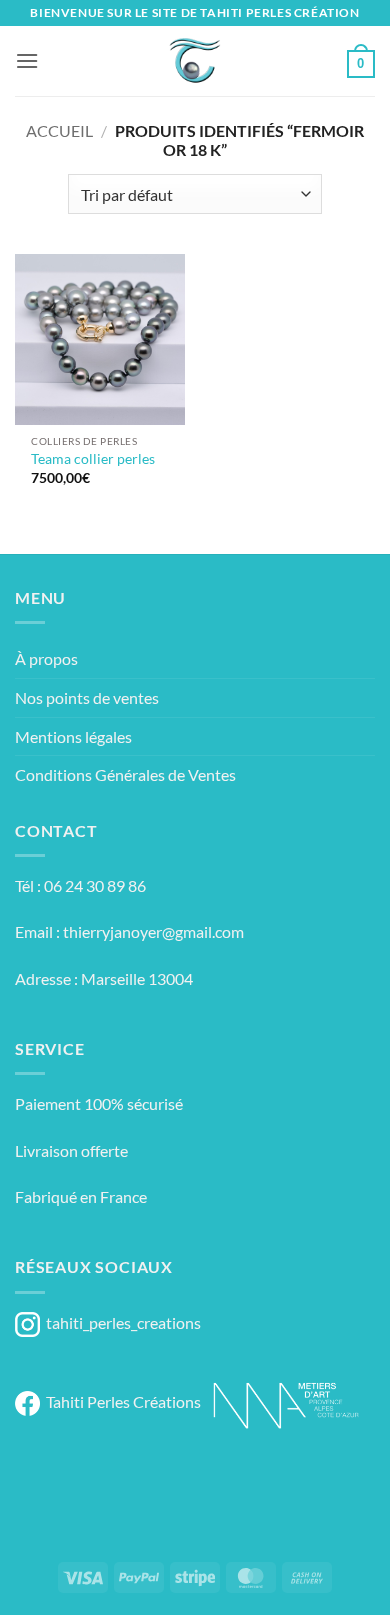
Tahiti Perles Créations (120, 1401)
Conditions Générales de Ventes (125, 774)
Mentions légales (73, 736)
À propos (46, 658)
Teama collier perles (93, 459)
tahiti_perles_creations (120, 1322)
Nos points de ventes (87, 697)
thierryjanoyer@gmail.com (153, 931)
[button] (27, 60)
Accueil (59, 130)
